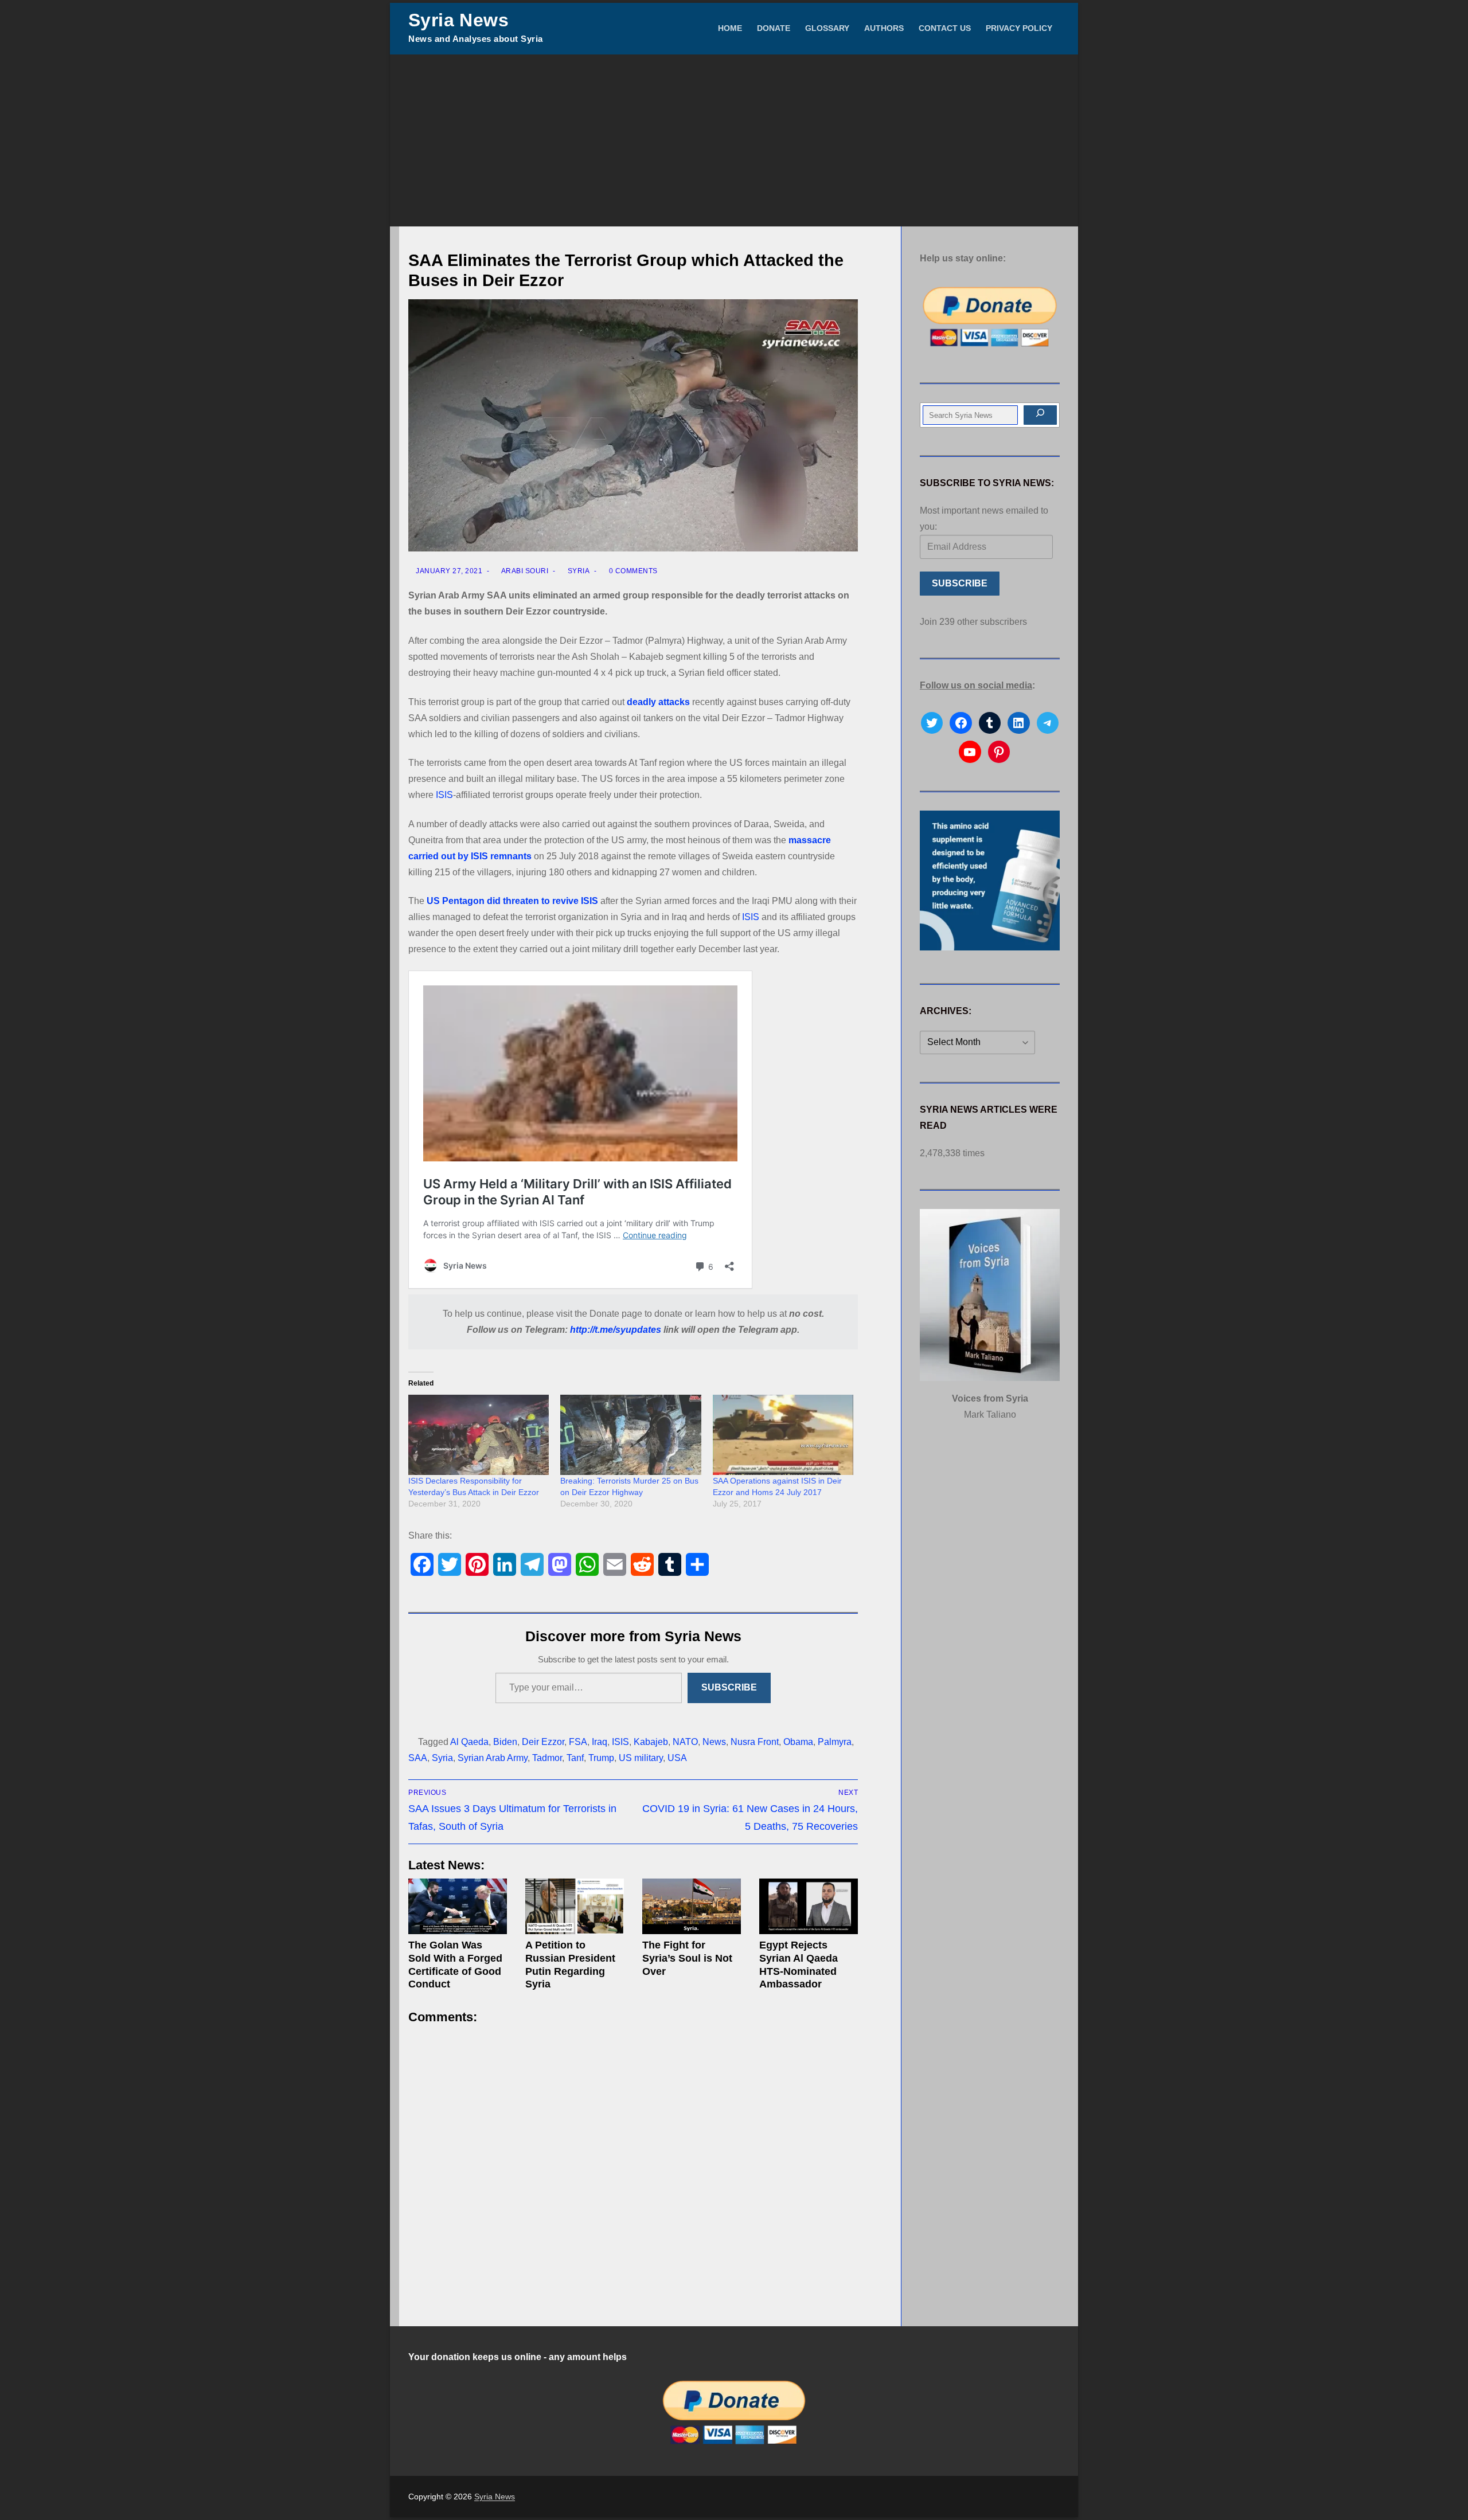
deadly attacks (658, 702)
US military (641, 1758)
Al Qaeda (469, 1742)
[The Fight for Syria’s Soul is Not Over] (692, 1906)
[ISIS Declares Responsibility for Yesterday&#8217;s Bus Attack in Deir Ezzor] (479, 1435)
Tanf (575, 1758)
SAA (418, 1758)
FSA (578, 1742)
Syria (577, 571)
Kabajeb (651, 1742)
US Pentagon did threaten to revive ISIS (512, 901)
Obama (798, 1742)
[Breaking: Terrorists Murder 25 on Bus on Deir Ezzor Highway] (630, 1435)
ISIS (444, 795)
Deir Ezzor (543, 1742)
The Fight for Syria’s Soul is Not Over (687, 1958)
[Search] (1040, 415)
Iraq (600, 1742)
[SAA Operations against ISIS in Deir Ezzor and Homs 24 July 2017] (783, 1435)
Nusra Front (755, 1742)
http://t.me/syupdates (616, 1330)
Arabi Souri (524, 571)
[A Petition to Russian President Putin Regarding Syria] (575, 1906)
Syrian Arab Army (493, 1758)
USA (677, 1758)
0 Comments (632, 571)
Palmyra (835, 1742)
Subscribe (729, 1687)
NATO (685, 1742)
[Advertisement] (734, 140)
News (714, 1742)
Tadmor (547, 1758)
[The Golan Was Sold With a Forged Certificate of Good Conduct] (458, 1906)
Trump (601, 1758)
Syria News (458, 20)
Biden (505, 1742)
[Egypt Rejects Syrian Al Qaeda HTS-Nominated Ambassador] (809, 1906)
